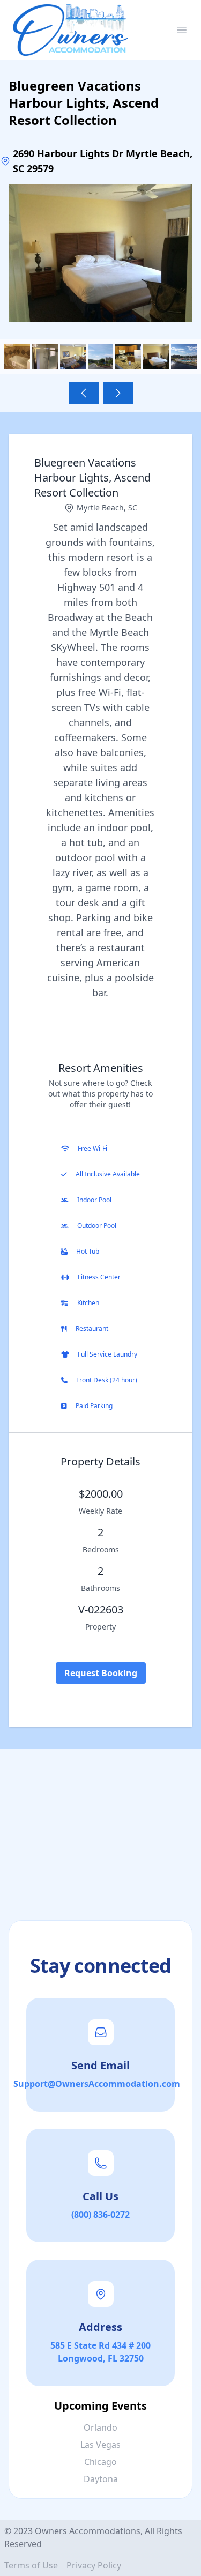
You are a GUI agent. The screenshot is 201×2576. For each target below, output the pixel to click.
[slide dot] (17, 357)
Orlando (100, 2427)
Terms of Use (31, 2565)
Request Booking (101, 1673)
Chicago (100, 2462)
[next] (118, 393)
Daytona (101, 2479)
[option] (100, 253)
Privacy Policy (94, 2565)
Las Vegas (100, 2445)
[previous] (84, 393)
